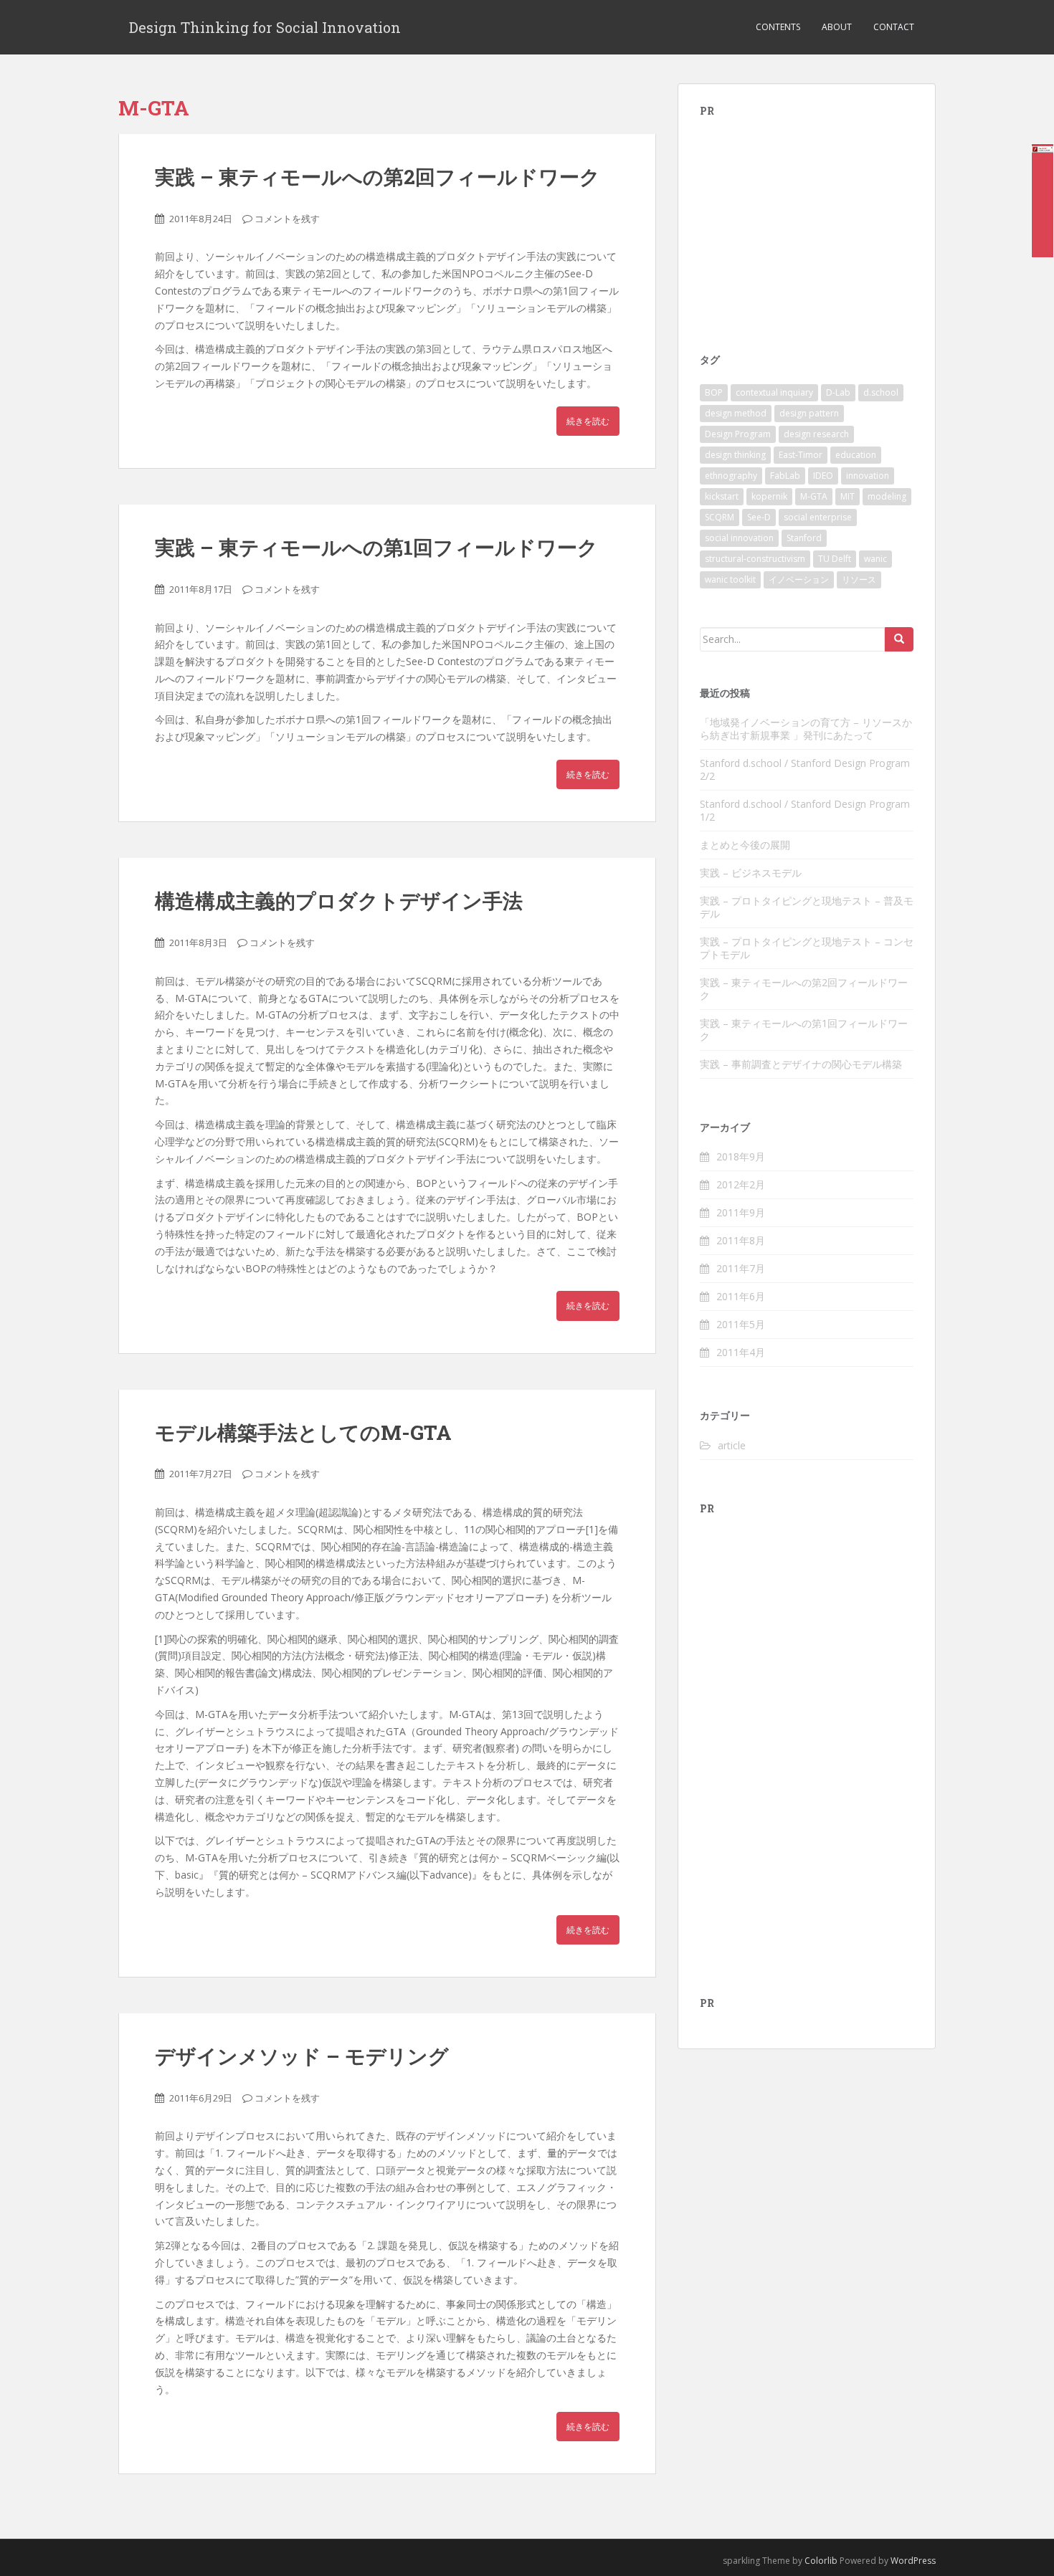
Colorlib (821, 2561)
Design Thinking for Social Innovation (265, 27)
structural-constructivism (755, 559)
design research (816, 434)
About (837, 27)
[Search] (899, 639)
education (856, 455)
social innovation (739, 538)
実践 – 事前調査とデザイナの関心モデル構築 (801, 1064)
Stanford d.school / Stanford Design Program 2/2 (805, 769)
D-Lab (838, 392)
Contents (778, 27)
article (732, 1445)
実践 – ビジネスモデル (751, 873)
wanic (875, 559)
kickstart (722, 496)
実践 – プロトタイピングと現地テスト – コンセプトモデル (807, 948)
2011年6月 (741, 1296)
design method (736, 413)
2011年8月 (741, 1240)
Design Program (738, 434)
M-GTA (814, 496)
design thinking (735, 455)
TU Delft (835, 559)
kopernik (769, 496)
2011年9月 (741, 1212)
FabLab (785, 476)
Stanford (804, 538)
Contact (894, 27)
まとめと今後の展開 (745, 845)
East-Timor (801, 455)
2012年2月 (741, 1184)
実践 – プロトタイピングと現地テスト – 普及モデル (807, 907)
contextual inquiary (774, 392)
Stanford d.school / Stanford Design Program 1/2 (805, 810)
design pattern (809, 413)
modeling (887, 496)
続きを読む (588, 421)
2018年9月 (741, 1156)
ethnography (731, 476)
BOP (714, 392)
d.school (881, 392)
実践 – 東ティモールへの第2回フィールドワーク (378, 177)
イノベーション (799, 579)
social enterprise (818, 517)
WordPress (913, 2561)
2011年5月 (741, 1324)
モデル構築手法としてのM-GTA (303, 1432)
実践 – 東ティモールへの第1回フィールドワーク (376, 547)
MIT (848, 496)
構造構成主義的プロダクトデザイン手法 (339, 901)
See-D (759, 517)
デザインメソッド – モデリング (302, 2056)
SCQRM (720, 517)
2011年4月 (741, 1352)
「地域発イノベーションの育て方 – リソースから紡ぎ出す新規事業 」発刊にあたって (806, 729)
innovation (868, 476)
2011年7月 (741, 1268)
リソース (859, 579)
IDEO (823, 476)
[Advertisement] (807, 224)
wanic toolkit (730, 579)
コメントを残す (287, 219)
